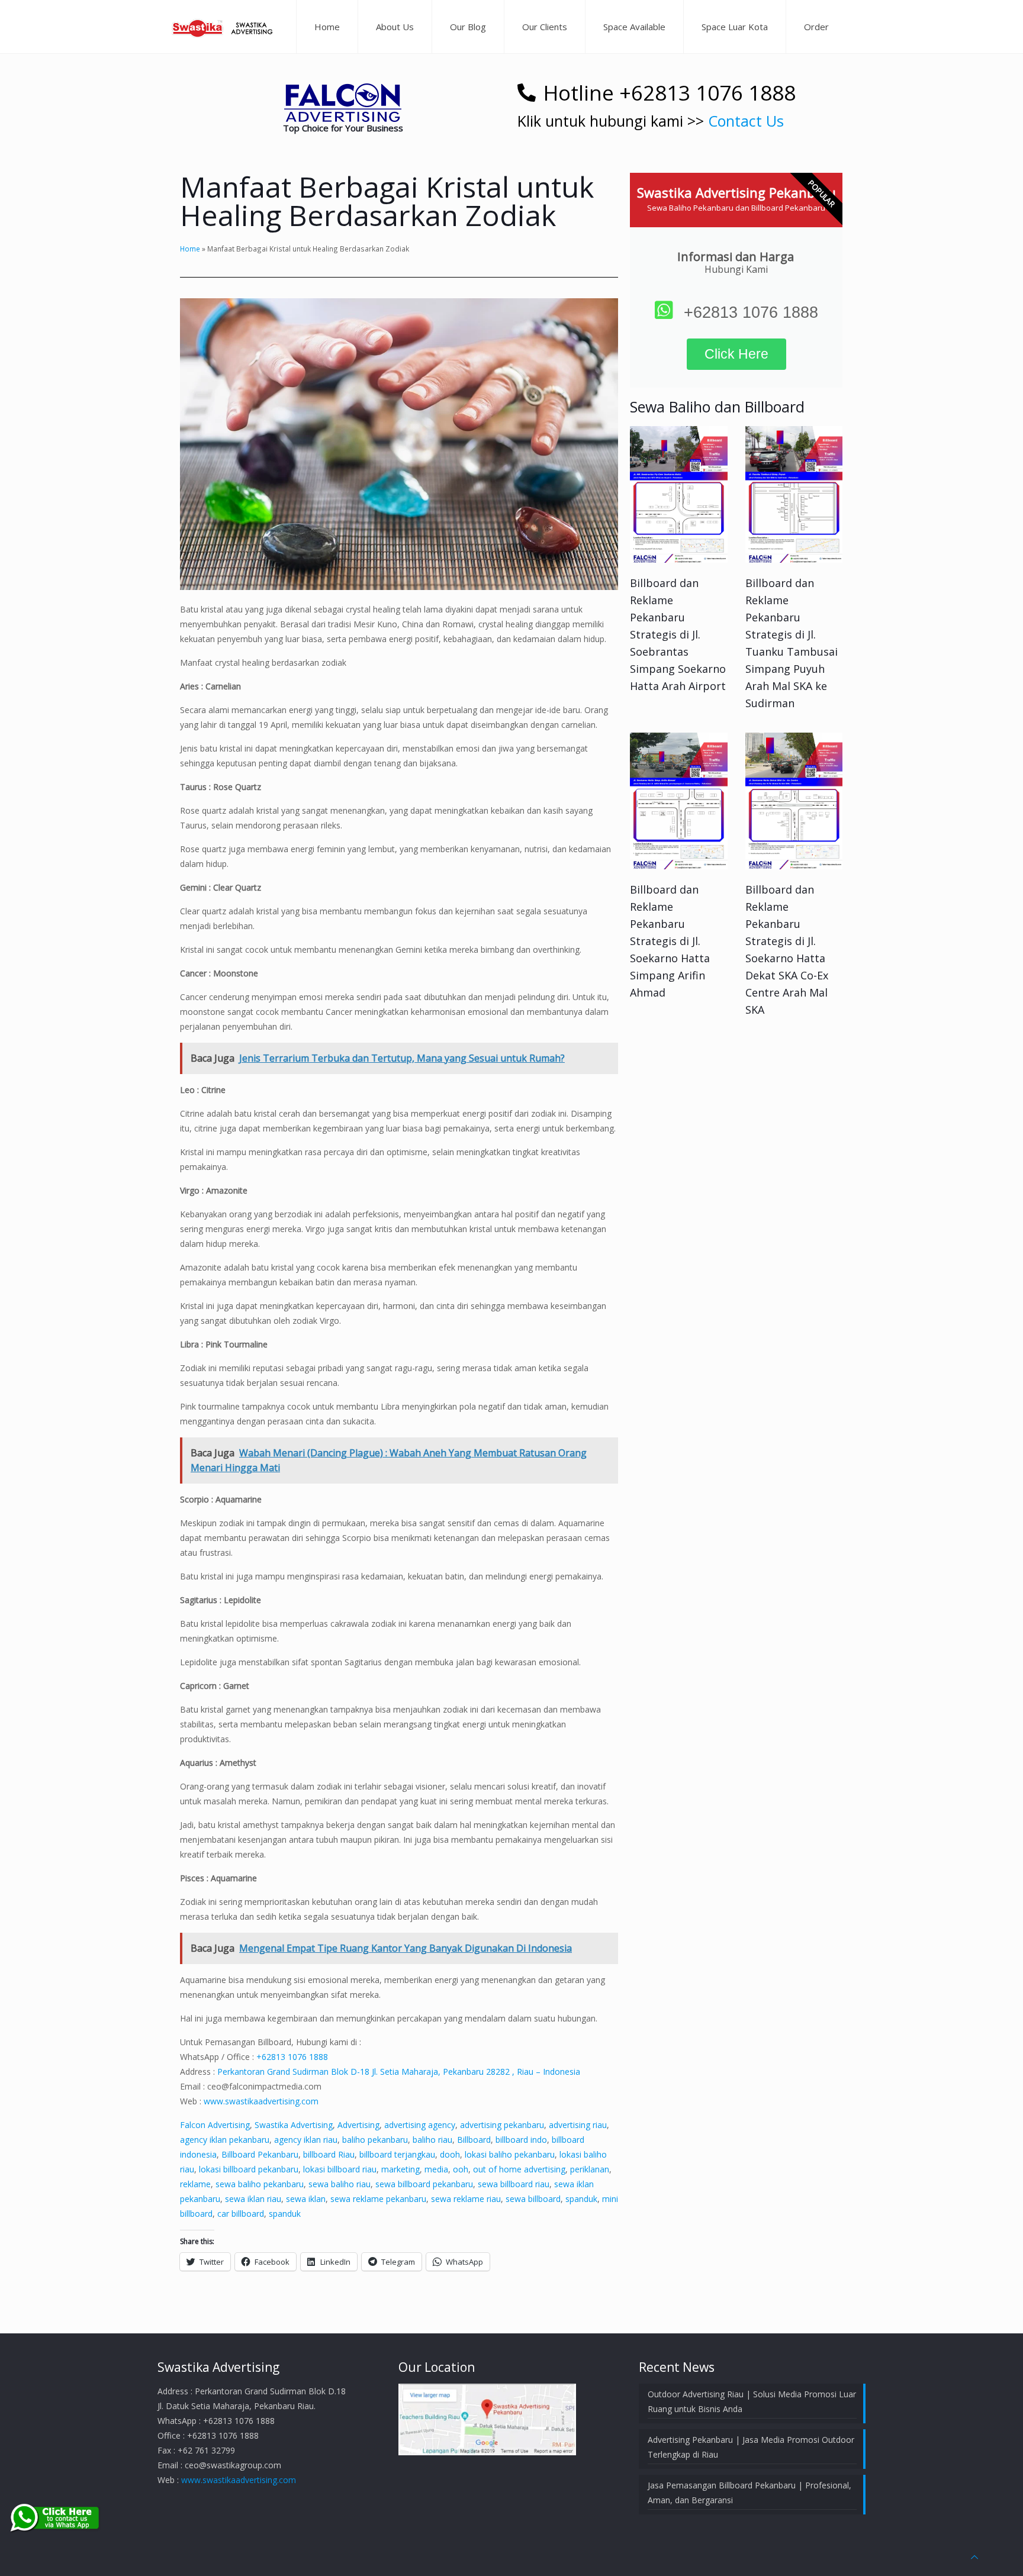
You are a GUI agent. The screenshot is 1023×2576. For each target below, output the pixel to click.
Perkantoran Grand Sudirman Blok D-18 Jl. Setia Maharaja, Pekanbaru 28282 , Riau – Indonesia (399, 2072)
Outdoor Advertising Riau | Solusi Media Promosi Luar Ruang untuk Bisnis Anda (752, 2401)
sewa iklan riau (253, 2199)
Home (190, 249)
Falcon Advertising (215, 2125)
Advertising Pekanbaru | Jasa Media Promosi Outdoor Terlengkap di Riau (751, 2447)
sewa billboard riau (514, 2184)
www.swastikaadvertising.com (261, 2101)
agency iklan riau (306, 2140)
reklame (195, 2184)
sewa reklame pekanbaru (378, 2199)
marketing (400, 2169)
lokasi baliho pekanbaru (510, 2154)
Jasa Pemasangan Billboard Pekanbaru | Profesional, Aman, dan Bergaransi (749, 2493)
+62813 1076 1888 (292, 2057)
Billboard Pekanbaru (260, 2154)
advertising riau (578, 2125)
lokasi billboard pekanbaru (249, 2169)
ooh (461, 2169)
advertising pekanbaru (502, 2125)
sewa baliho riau (340, 2184)
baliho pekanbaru (375, 2140)
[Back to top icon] (974, 2557)
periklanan (590, 2169)
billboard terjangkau (397, 2154)
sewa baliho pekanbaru (260, 2184)
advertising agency (420, 2125)
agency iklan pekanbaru (225, 2140)
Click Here (736, 354)
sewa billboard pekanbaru (424, 2184)
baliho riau (432, 2140)
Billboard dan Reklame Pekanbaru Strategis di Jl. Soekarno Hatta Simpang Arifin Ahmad (670, 941)
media (436, 2169)
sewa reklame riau (466, 2199)
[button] (343, 103)
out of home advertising (519, 2169)
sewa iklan (306, 2199)
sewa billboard (533, 2199)
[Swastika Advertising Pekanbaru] (224, 27)
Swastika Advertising (294, 2125)
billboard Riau (329, 2154)
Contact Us (746, 121)
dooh (450, 2154)
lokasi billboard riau (340, 2169)
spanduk (581, 2199)
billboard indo (521, 2140)
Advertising (358, 2125)
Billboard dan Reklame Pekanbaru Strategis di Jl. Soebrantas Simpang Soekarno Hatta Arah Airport (678, 634)
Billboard (474, 2140)
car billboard (241, 2214)
